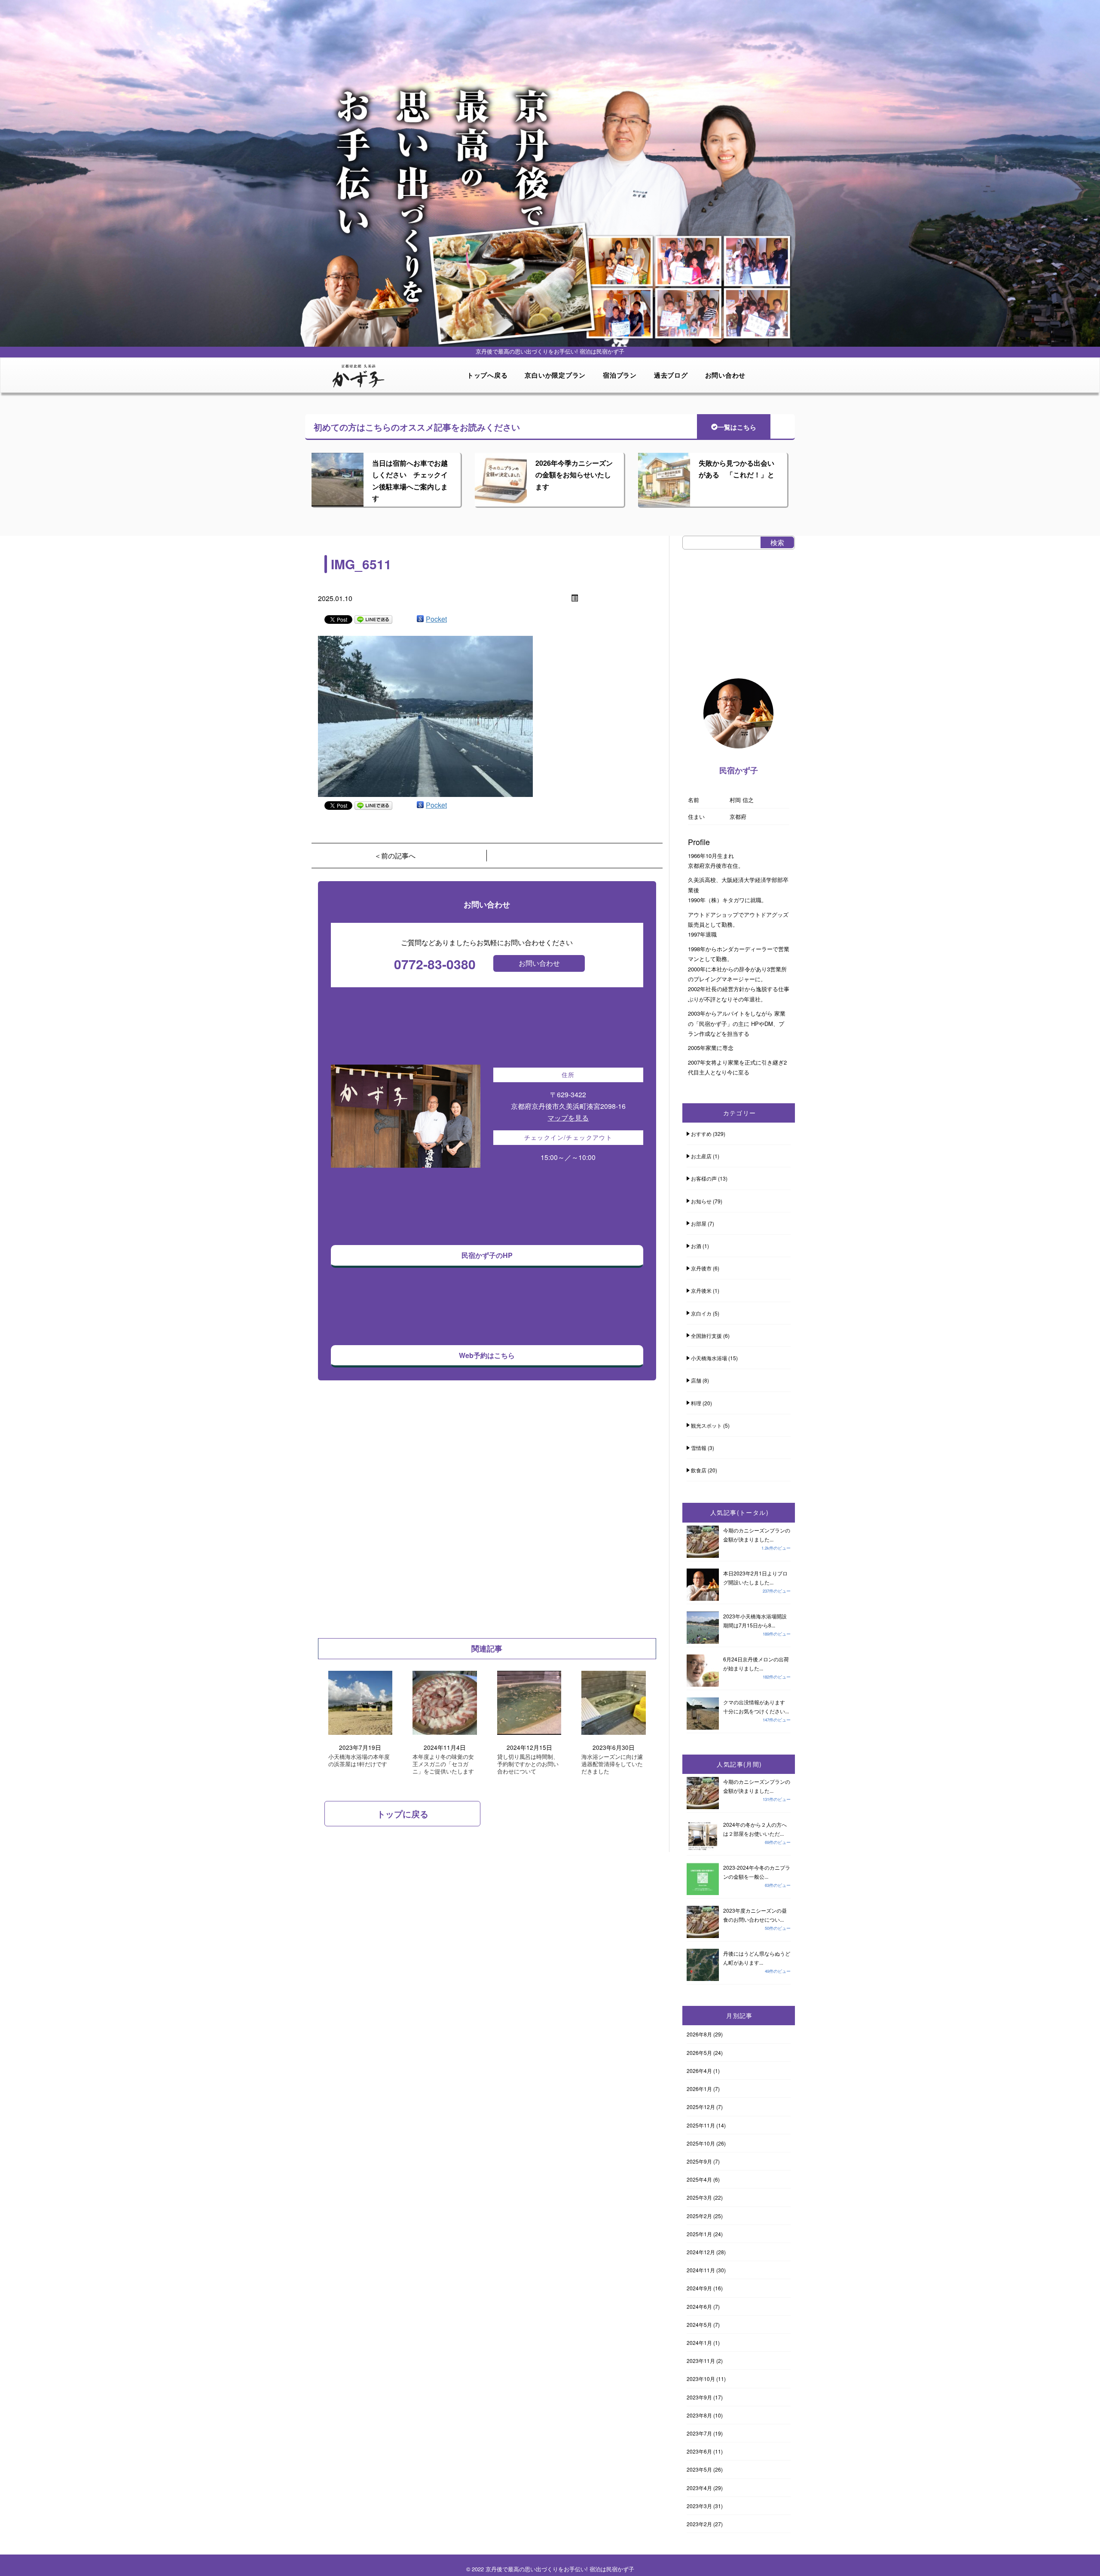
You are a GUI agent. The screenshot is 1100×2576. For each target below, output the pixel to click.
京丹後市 (701, 1268)
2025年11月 (701, 2125)
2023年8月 (699, 2415)
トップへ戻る (487, 375)
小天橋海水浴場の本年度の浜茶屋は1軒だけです (359, 1761)
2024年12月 (701, 2252)
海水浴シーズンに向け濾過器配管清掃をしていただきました (612, 1764)
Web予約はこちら (487, 1355)
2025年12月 (701, 2107)
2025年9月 (699, 2161)
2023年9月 (699, 2397)
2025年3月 (699, 2197)
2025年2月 (699, 2216)
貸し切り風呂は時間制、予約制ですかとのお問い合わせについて (528, 1764)
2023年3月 (699, 2506)
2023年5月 (699, 2469)
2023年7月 (699, 2433)
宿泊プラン (620, 375)
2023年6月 (699, 2451)
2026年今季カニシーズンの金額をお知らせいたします (574, 475)
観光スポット (706, 1425)
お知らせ (701, 1201)
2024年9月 (699, 2288)
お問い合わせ (726, 375)
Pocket (436, 619)
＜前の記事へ (395, 856)
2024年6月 (699, 2306)
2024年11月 (701, 2270)
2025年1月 (699, 2234)
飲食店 (699, 1470)
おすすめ (701, 1134)
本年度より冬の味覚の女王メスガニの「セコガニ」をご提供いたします (443, 1764)
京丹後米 (701, 1290)
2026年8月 (699, 2034)
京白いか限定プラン (555, 375)
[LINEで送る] (373, 619)
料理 (696, 1403)
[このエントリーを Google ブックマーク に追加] (420, 619)
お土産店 (701, 1156)
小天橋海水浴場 (709, 1358)
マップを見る (568, 1118)
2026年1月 (699, 2089)
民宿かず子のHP (487, 1255)
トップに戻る (403, 1814)
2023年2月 (699, 2524)
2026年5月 (699, 2053)
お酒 (696, 1246)
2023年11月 (701, 2361)
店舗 (696, 1380)
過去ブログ (671, 375)
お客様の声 (704, 1178)
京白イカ (701, 1313)
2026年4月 (699, 2071)
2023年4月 (699, 2488)
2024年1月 (699, 2343)
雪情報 (699, 1448)
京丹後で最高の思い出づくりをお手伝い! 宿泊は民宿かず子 (560, 2569)
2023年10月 (701, 2379)
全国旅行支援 (706, 1335)
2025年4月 (699, 2179)
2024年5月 (699, 2324)
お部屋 (699, 1223)
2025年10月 (701, 2143)
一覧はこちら (737, 427)
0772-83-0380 (435, 964)
